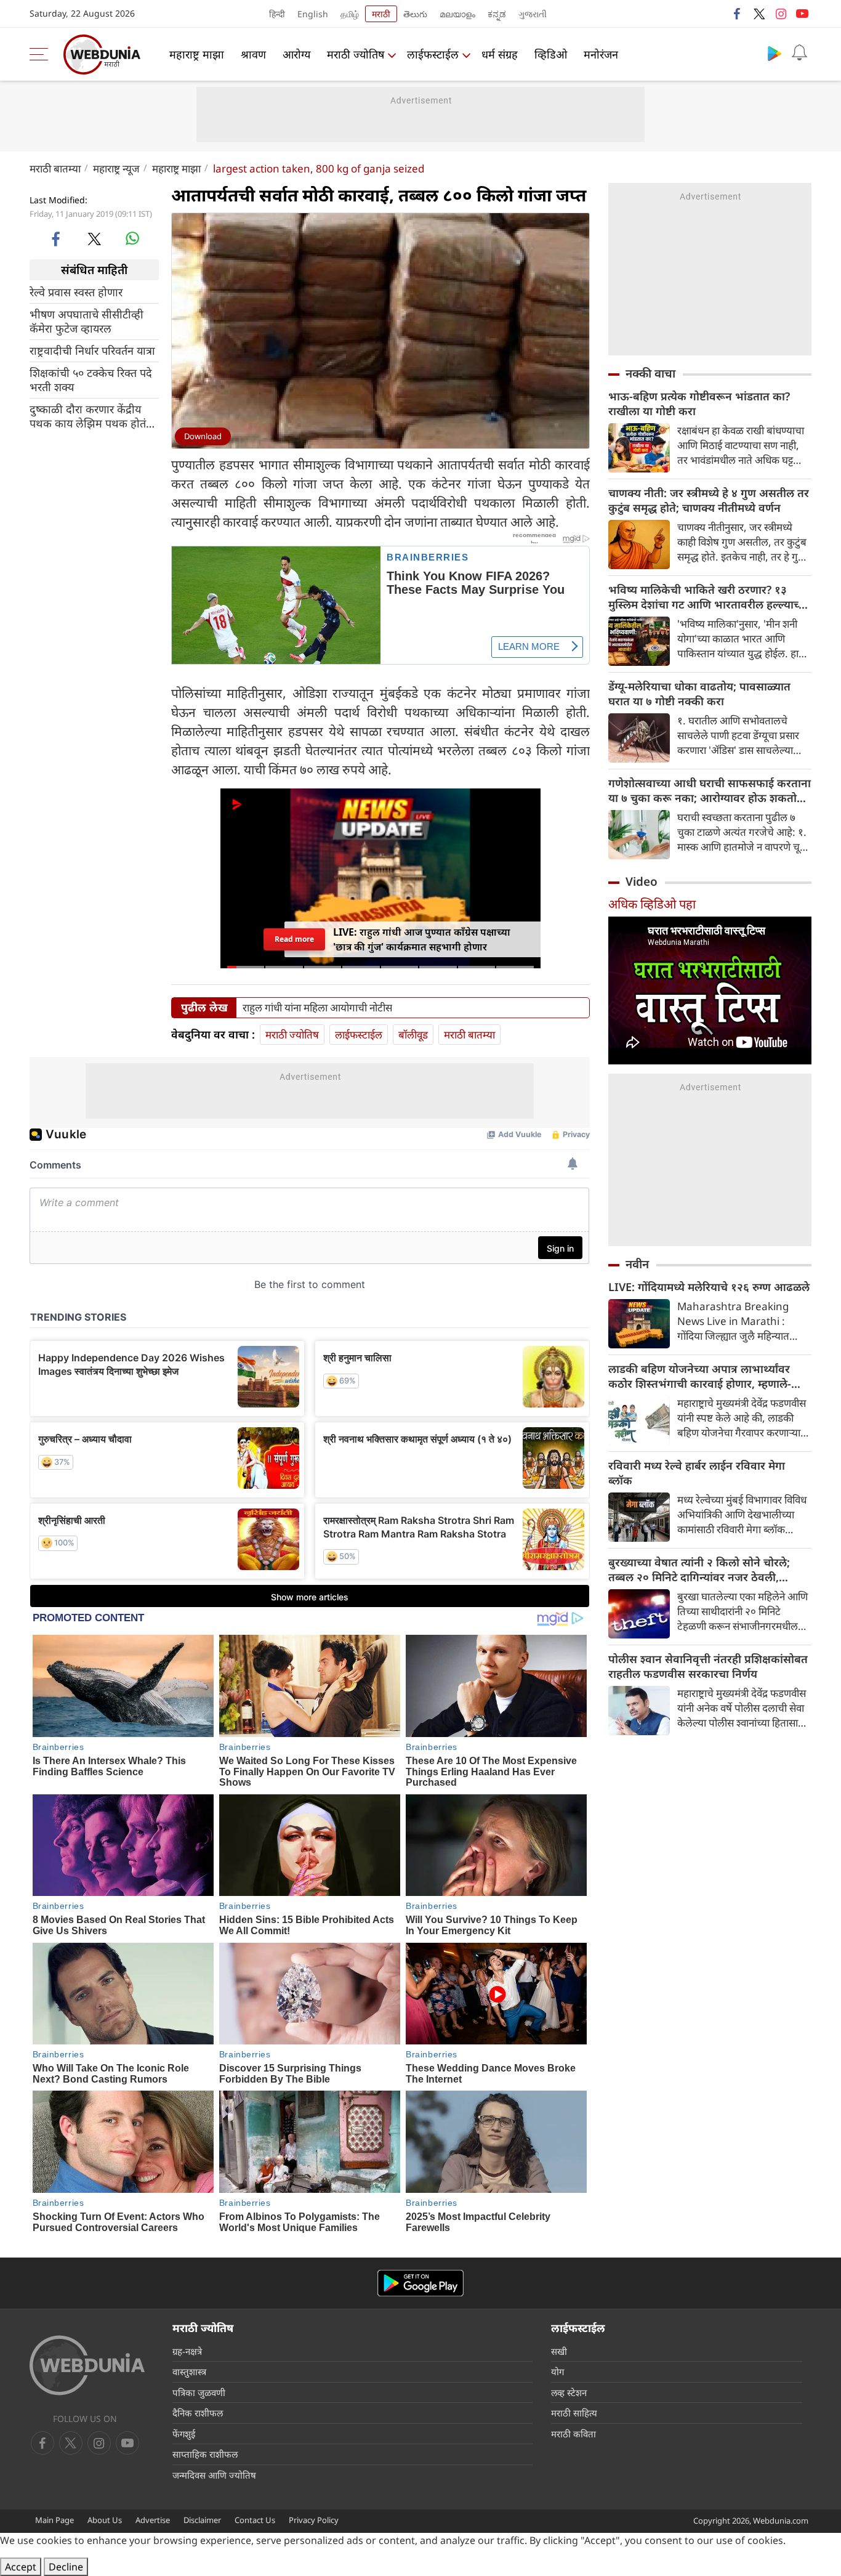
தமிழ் (350, 14)
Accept (21, 2567)
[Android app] (420, 2283)
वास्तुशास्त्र (189, 2371)
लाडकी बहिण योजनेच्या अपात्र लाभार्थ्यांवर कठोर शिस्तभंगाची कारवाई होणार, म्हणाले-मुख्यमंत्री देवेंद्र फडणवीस (700, 1376)
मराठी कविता (573, 2434)
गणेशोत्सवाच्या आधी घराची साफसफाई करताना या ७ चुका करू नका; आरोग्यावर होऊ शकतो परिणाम (710, 790)
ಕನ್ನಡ (497, 14)
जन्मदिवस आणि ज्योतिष (214, 2475)
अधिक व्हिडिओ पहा (652, 904)
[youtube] (802, 14)
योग (557, 2371)
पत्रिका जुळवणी (199, 2392)
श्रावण (253, 54)
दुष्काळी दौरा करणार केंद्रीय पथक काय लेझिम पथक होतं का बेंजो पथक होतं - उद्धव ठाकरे (88, 416)
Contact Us (255, 2520)
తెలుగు (415, 14)
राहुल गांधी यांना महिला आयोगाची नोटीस (317, 1008)
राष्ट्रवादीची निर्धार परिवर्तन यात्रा (92, 351)
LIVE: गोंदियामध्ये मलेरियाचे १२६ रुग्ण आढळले (709, 1287)
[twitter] (759, 14)
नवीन (637, 1264)
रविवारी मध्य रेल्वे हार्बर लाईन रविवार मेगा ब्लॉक (697, 1473)
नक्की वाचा (650, 373)
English (313, 14)
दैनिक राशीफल (198, 2413)
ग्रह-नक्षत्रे (187, 2351)
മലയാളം (457, 14)
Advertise (153, 2520)
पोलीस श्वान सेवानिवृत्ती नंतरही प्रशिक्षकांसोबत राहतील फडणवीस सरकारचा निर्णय (708, 1666)
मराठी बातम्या (55, 168)
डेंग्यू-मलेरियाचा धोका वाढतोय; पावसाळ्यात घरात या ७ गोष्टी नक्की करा (699, 694)
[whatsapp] (132, 238)
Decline (66, 2567)
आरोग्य (296, 54)
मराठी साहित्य (574, 2413)
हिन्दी (277, 14)
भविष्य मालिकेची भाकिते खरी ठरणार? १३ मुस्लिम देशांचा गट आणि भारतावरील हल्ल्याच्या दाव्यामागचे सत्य (708, 597)
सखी (559, 2351)
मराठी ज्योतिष (356, 54)
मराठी (381, 14)
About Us (105, 2520)
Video (642, 881)
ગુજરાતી (533, 14)
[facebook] (738, 14)
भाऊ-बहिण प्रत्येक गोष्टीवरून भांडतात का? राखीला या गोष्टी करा (699, 403)
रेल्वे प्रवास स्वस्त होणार (76, 292)
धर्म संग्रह (500, 54)
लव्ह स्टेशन (569, 2392)
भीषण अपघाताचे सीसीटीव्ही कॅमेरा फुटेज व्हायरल (87, 322)
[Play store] (775, 53)
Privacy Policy (314, 2520)
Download (203, 436)
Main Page (54, 2520)
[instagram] (781, 14)
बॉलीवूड (413, 1035)
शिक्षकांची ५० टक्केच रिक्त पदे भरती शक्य (91, 380)
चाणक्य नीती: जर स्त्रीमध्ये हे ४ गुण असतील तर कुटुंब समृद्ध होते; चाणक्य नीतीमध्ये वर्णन (709, 500)
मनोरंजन (601, 54)
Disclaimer (202, 2520)
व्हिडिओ (551, 54)
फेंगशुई (184, 2434)
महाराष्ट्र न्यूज (116, 168)
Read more (294, 939)
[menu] (42, 54)
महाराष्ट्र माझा (197, 54)
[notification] (799, 53)
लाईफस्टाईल (433, 54)
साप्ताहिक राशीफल (205, 2454)
